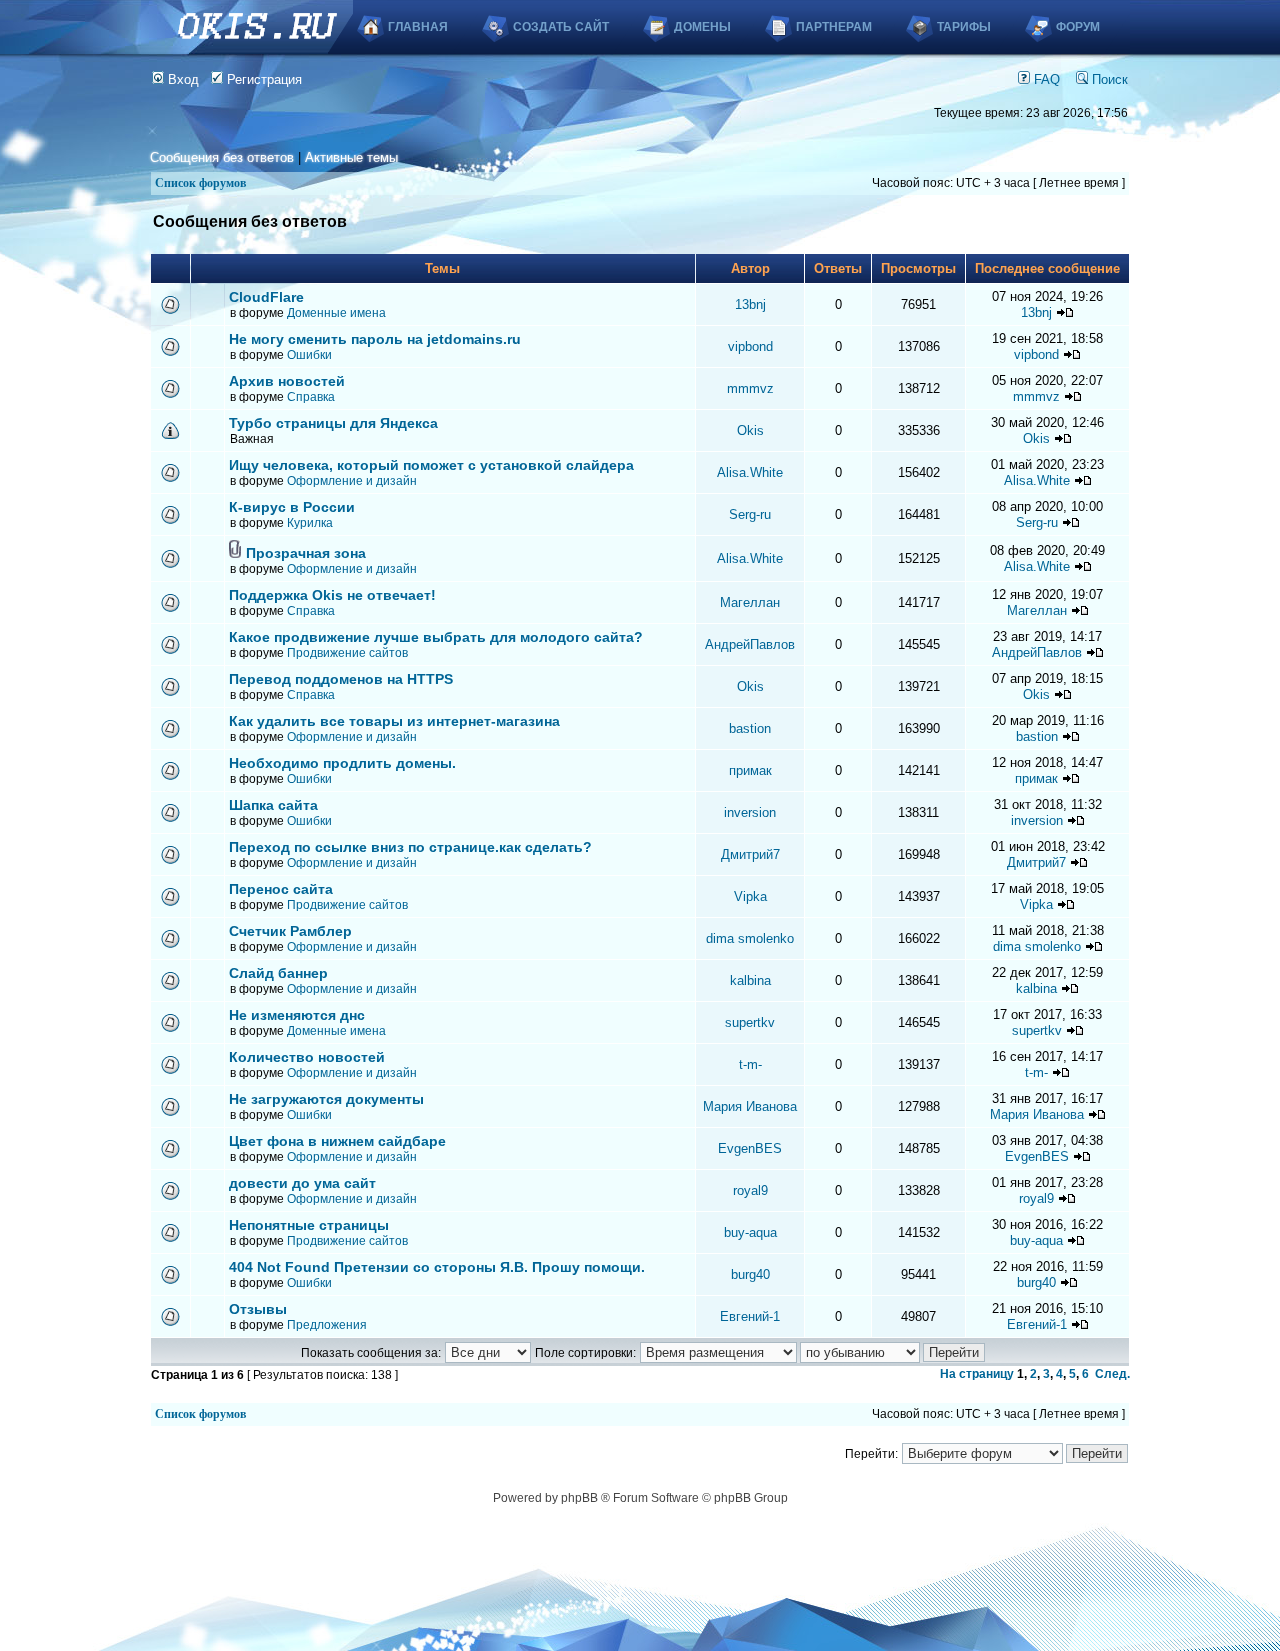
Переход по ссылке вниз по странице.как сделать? (410, 847)
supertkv (750, 1022)
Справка (311, 397)
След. (1112, 1374)
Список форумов (200, 183)
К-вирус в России (292, 507)
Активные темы (351, 157)
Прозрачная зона (306, 553)
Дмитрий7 (750, 854)
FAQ (1045, 79)
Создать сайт (561, 27)
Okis (750, 430)
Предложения (327, 1325)
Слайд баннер (278, 973)
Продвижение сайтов (347, 653)
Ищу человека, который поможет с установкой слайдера (431, 465)
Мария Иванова (750, 1106)
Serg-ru (750, 514)
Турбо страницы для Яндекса (333, 423)
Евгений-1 (750, 1316)
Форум (1078, 27)
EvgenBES (750, 1148)
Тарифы (964, 27)
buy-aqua (750, 1232)
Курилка (310, 523)
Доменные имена (336, 313)
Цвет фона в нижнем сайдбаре (337, 1141)
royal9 (750, 1190)
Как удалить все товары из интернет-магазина (394, 721)
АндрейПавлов (750, 644)
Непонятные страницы (309, 1225)
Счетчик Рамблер (290, 931)
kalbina (750, 980)
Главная (418, 27)
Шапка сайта (273, 805)
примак (750, 770)
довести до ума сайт (302, 1183)
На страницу (977, 1374)
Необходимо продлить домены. (342, 763)
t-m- (750, 1064)
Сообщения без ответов (222, 157)
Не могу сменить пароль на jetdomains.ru (375, 339)
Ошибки (309, 355)
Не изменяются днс (297, 1015)
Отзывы (258, 1309)
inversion (750, 812)
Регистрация (262, 79)
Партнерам (834, 27)
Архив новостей (287, 381)
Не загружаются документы (326, 1099)
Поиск (1108, 79)
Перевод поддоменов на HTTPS (341, 679)
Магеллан (750, 602)
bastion (750, 728)
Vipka (750, 896)
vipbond (750, 346)
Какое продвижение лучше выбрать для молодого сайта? (436, 637)
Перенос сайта (281, 889)
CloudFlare (266, 297)
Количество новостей (307, 1057)
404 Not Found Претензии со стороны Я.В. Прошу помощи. (437, 1267)
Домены (702, 27)
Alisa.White (750, 472)
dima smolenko (750, 938)
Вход (181, 79)
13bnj (750, 304)
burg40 (750, 1274)
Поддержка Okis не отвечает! (332, 595)
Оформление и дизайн (352, 481)
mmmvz (750, 388)
